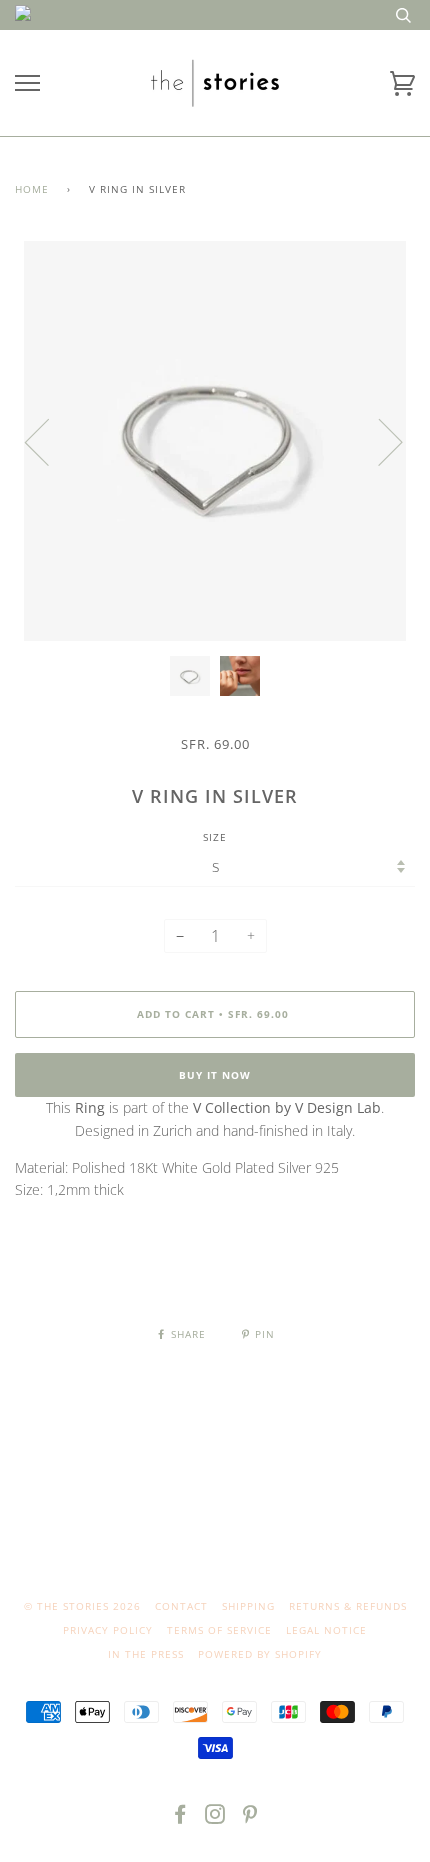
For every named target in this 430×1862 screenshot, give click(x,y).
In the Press (146, 1654)
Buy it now (215, 1075)
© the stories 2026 (82, 1606)
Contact (181, 1606)
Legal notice (326, 1630)
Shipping (248, 1606)
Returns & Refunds (348, 1606)
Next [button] (378, 441)
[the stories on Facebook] (180, 1818)
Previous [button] (49, 441)
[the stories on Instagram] (215, 1818)
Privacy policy (108, 1630)
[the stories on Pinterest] (250, 1818)
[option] (215, 441)
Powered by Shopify (260, 1654)
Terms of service (219, 1630)
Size (215, 837)
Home (32, 189)
